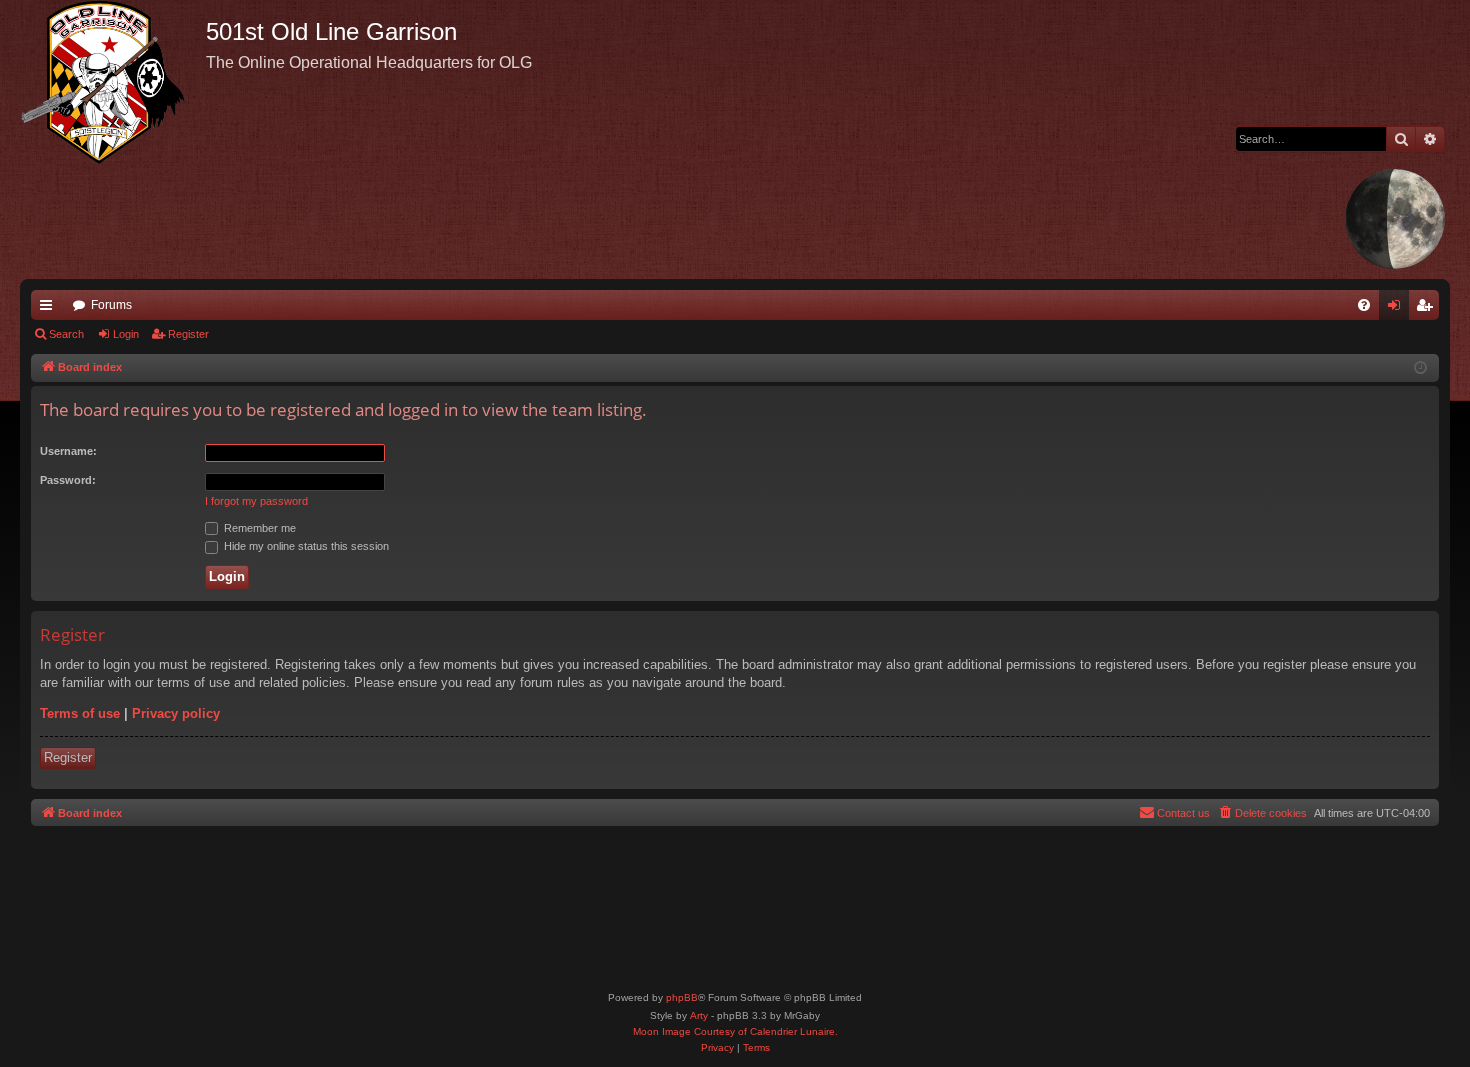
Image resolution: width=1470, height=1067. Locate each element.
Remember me (258, 528)
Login (126, 334)
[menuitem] (1364, 305)
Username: (68, 451)
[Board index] (113, 82)
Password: (68, 480)
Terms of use (80, 713)
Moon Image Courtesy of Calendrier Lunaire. (735, 1031)
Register (188, 334)
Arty (699, 1015)
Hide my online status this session (305, 546)
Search (66, 334)
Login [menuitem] (1398, 309)
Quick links (50, 309)
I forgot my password (256, 501)
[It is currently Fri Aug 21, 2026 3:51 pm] (1420, 368)
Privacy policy (176, 713)
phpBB (682, 997)
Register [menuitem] (1428, 309)
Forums (111, 305)
